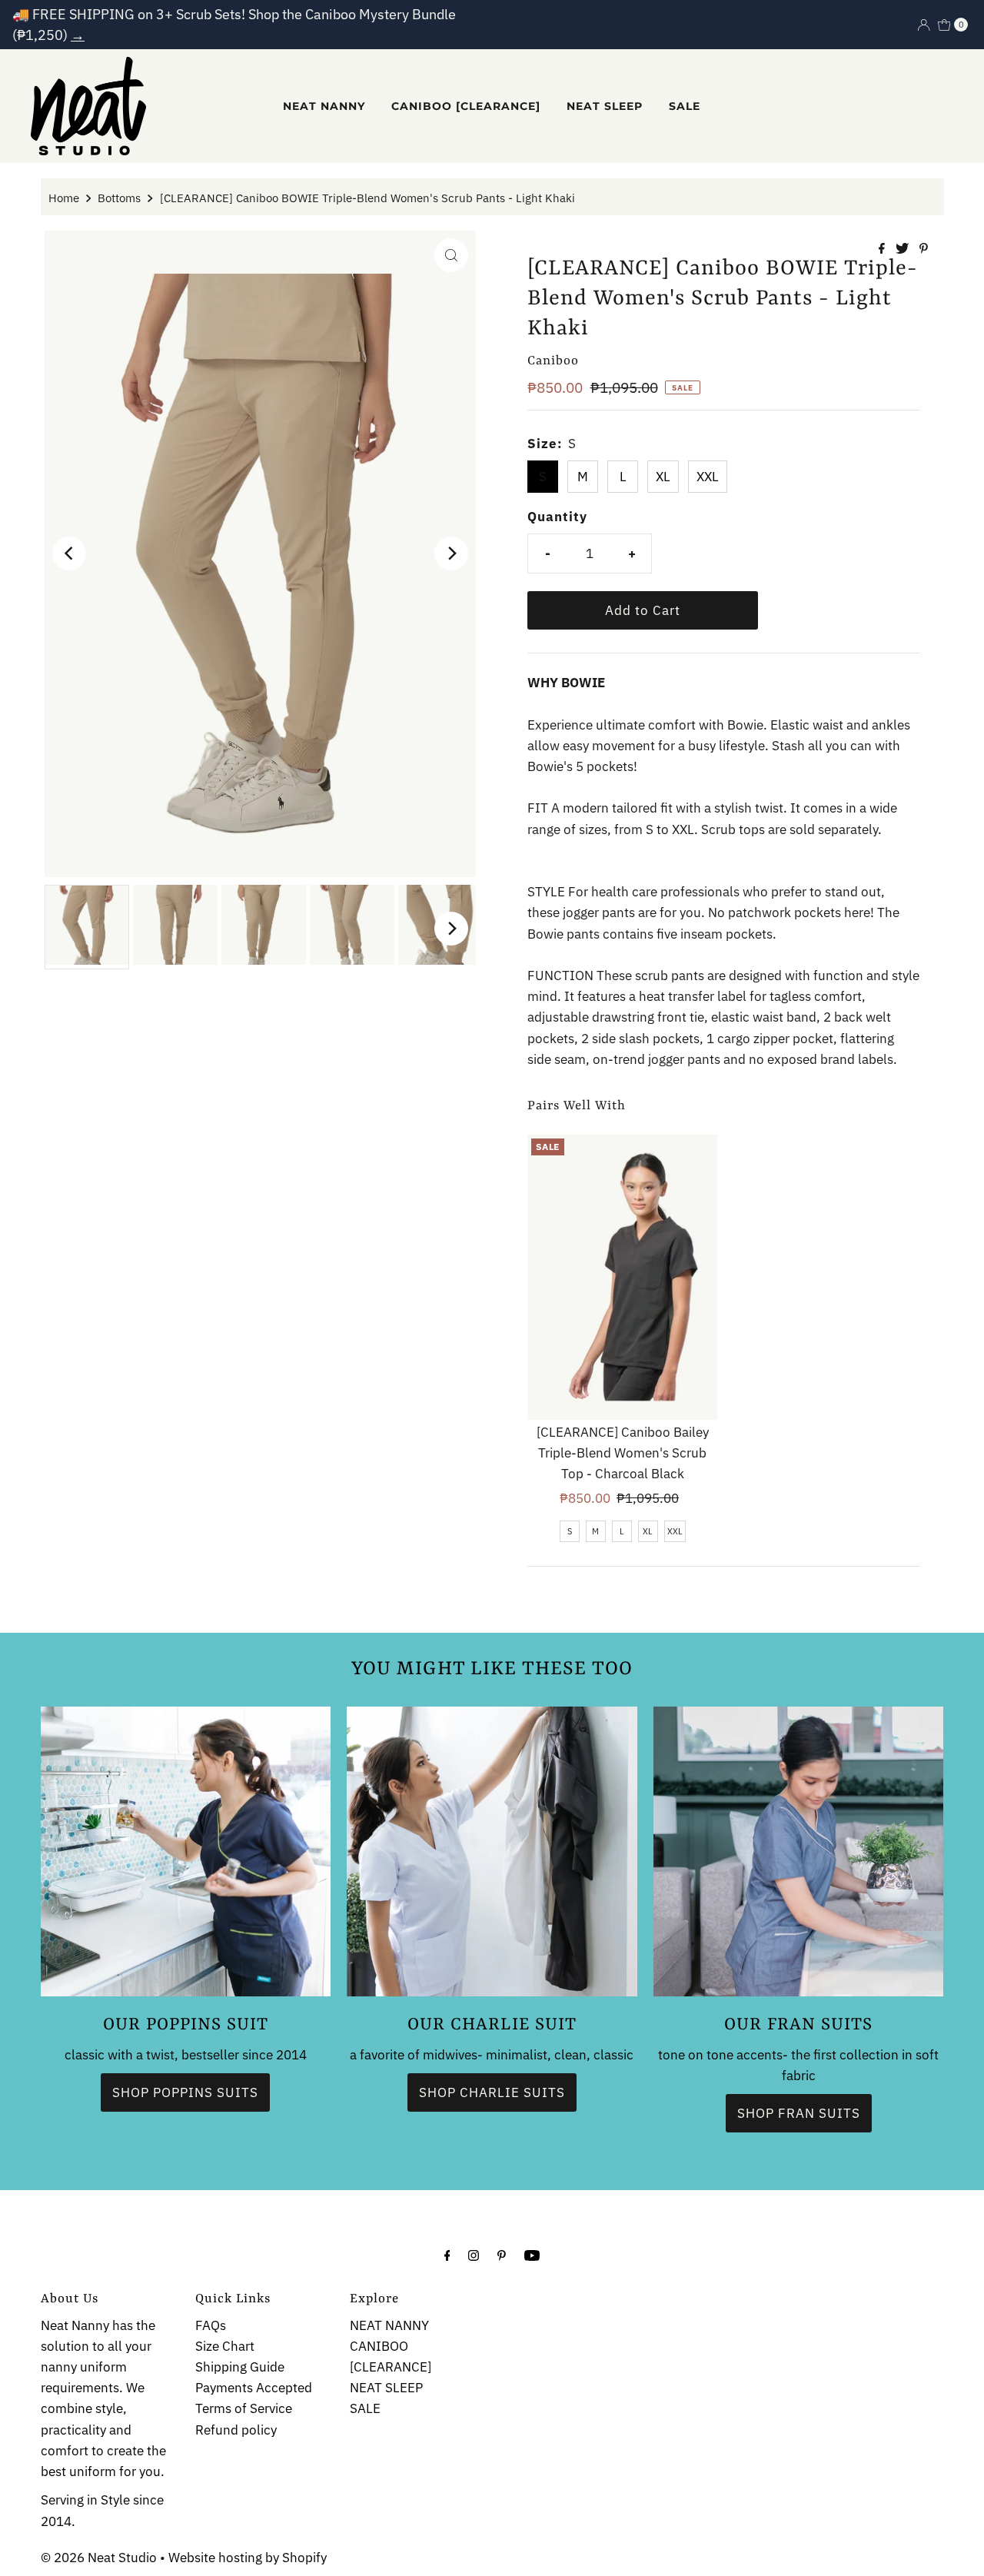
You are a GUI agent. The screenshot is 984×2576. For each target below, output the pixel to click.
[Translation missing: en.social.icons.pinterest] (924, 249)
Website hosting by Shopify (248, 2558)
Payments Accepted (254, 2388)
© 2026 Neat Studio (99, 2558)
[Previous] (69, 553)
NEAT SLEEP (605, 106)
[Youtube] (532, 2254)
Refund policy (236, 2430)
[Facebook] (447, 2254)
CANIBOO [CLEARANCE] (466, 106)
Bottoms (119, 198)
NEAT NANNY (324, 106)
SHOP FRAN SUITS (799, 2113)
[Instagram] (474, 2254)
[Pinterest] (502, 2254)
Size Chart (225, 2346)
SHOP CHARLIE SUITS (492, 2092)
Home (64, 198)
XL (663, 477)
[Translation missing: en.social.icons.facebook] (883, 249)
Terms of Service (244, 2409)
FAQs (211, 2325)
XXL (708, 477)
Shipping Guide (240, 2367)
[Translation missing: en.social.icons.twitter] (904, 249)
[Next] (451, 553)
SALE (685, 106)
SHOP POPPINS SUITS (185, 2092)
